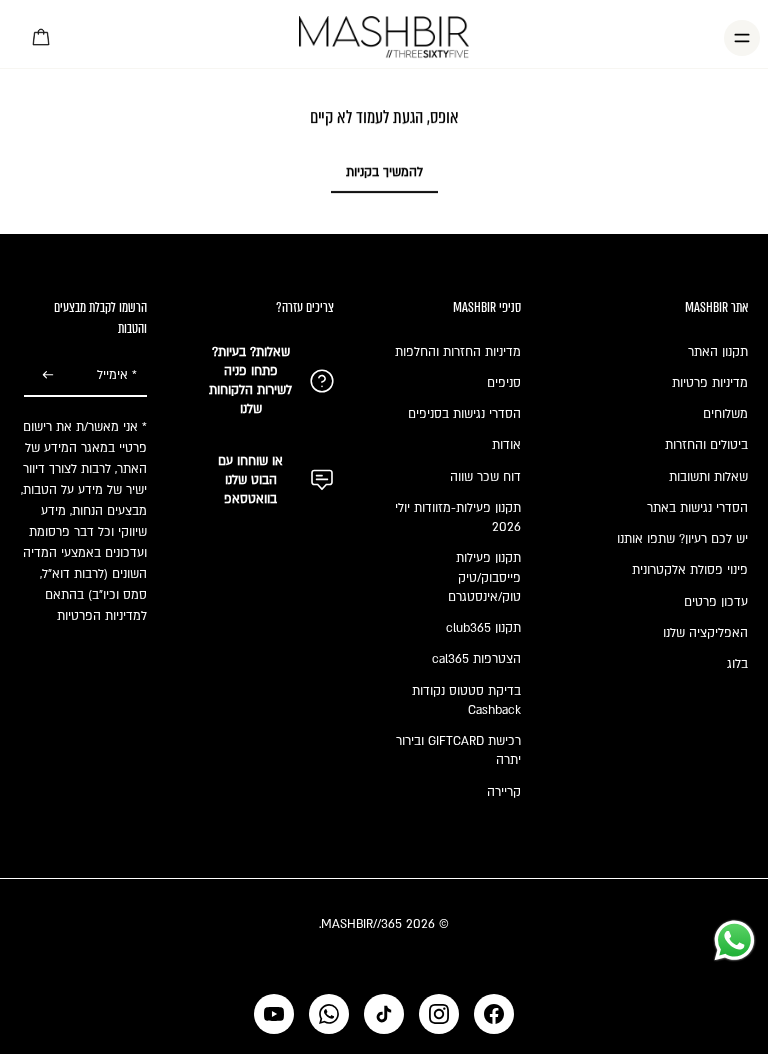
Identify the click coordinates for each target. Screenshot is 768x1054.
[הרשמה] (48, 376)
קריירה (504, 792)
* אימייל (117, 375)
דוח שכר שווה (485, 477)
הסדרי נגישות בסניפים (464, 414)
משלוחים (725, 414)
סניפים (504, 383)
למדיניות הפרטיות (102, 616)
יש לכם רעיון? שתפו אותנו (682, 539)
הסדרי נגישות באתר (697, 508)
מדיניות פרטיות (710, 383)
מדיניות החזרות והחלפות (458, 352)
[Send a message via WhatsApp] (734, 940)
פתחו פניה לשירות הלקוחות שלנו (250, 390)
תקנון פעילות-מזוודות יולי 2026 (458, 517)
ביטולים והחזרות (706, 445)
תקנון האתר (718, 352)
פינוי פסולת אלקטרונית (690, 570)
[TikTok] (384, 1014)
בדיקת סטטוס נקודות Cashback (466, 700)
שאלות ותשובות (708, 477)
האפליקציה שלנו (705, 633)
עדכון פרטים (716, 602)
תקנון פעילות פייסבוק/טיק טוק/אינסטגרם (484, 577)
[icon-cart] (42, 38)
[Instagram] (439, 1014)
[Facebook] (494, 1014)
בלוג (737, 664)
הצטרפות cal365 (476, 659)
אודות (506, 445)
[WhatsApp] (329, 1014)
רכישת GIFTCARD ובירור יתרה (458, 750)
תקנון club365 (483, 628)
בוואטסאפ (250, 499)
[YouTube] (274, 1014)
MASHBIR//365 (361, 924)
